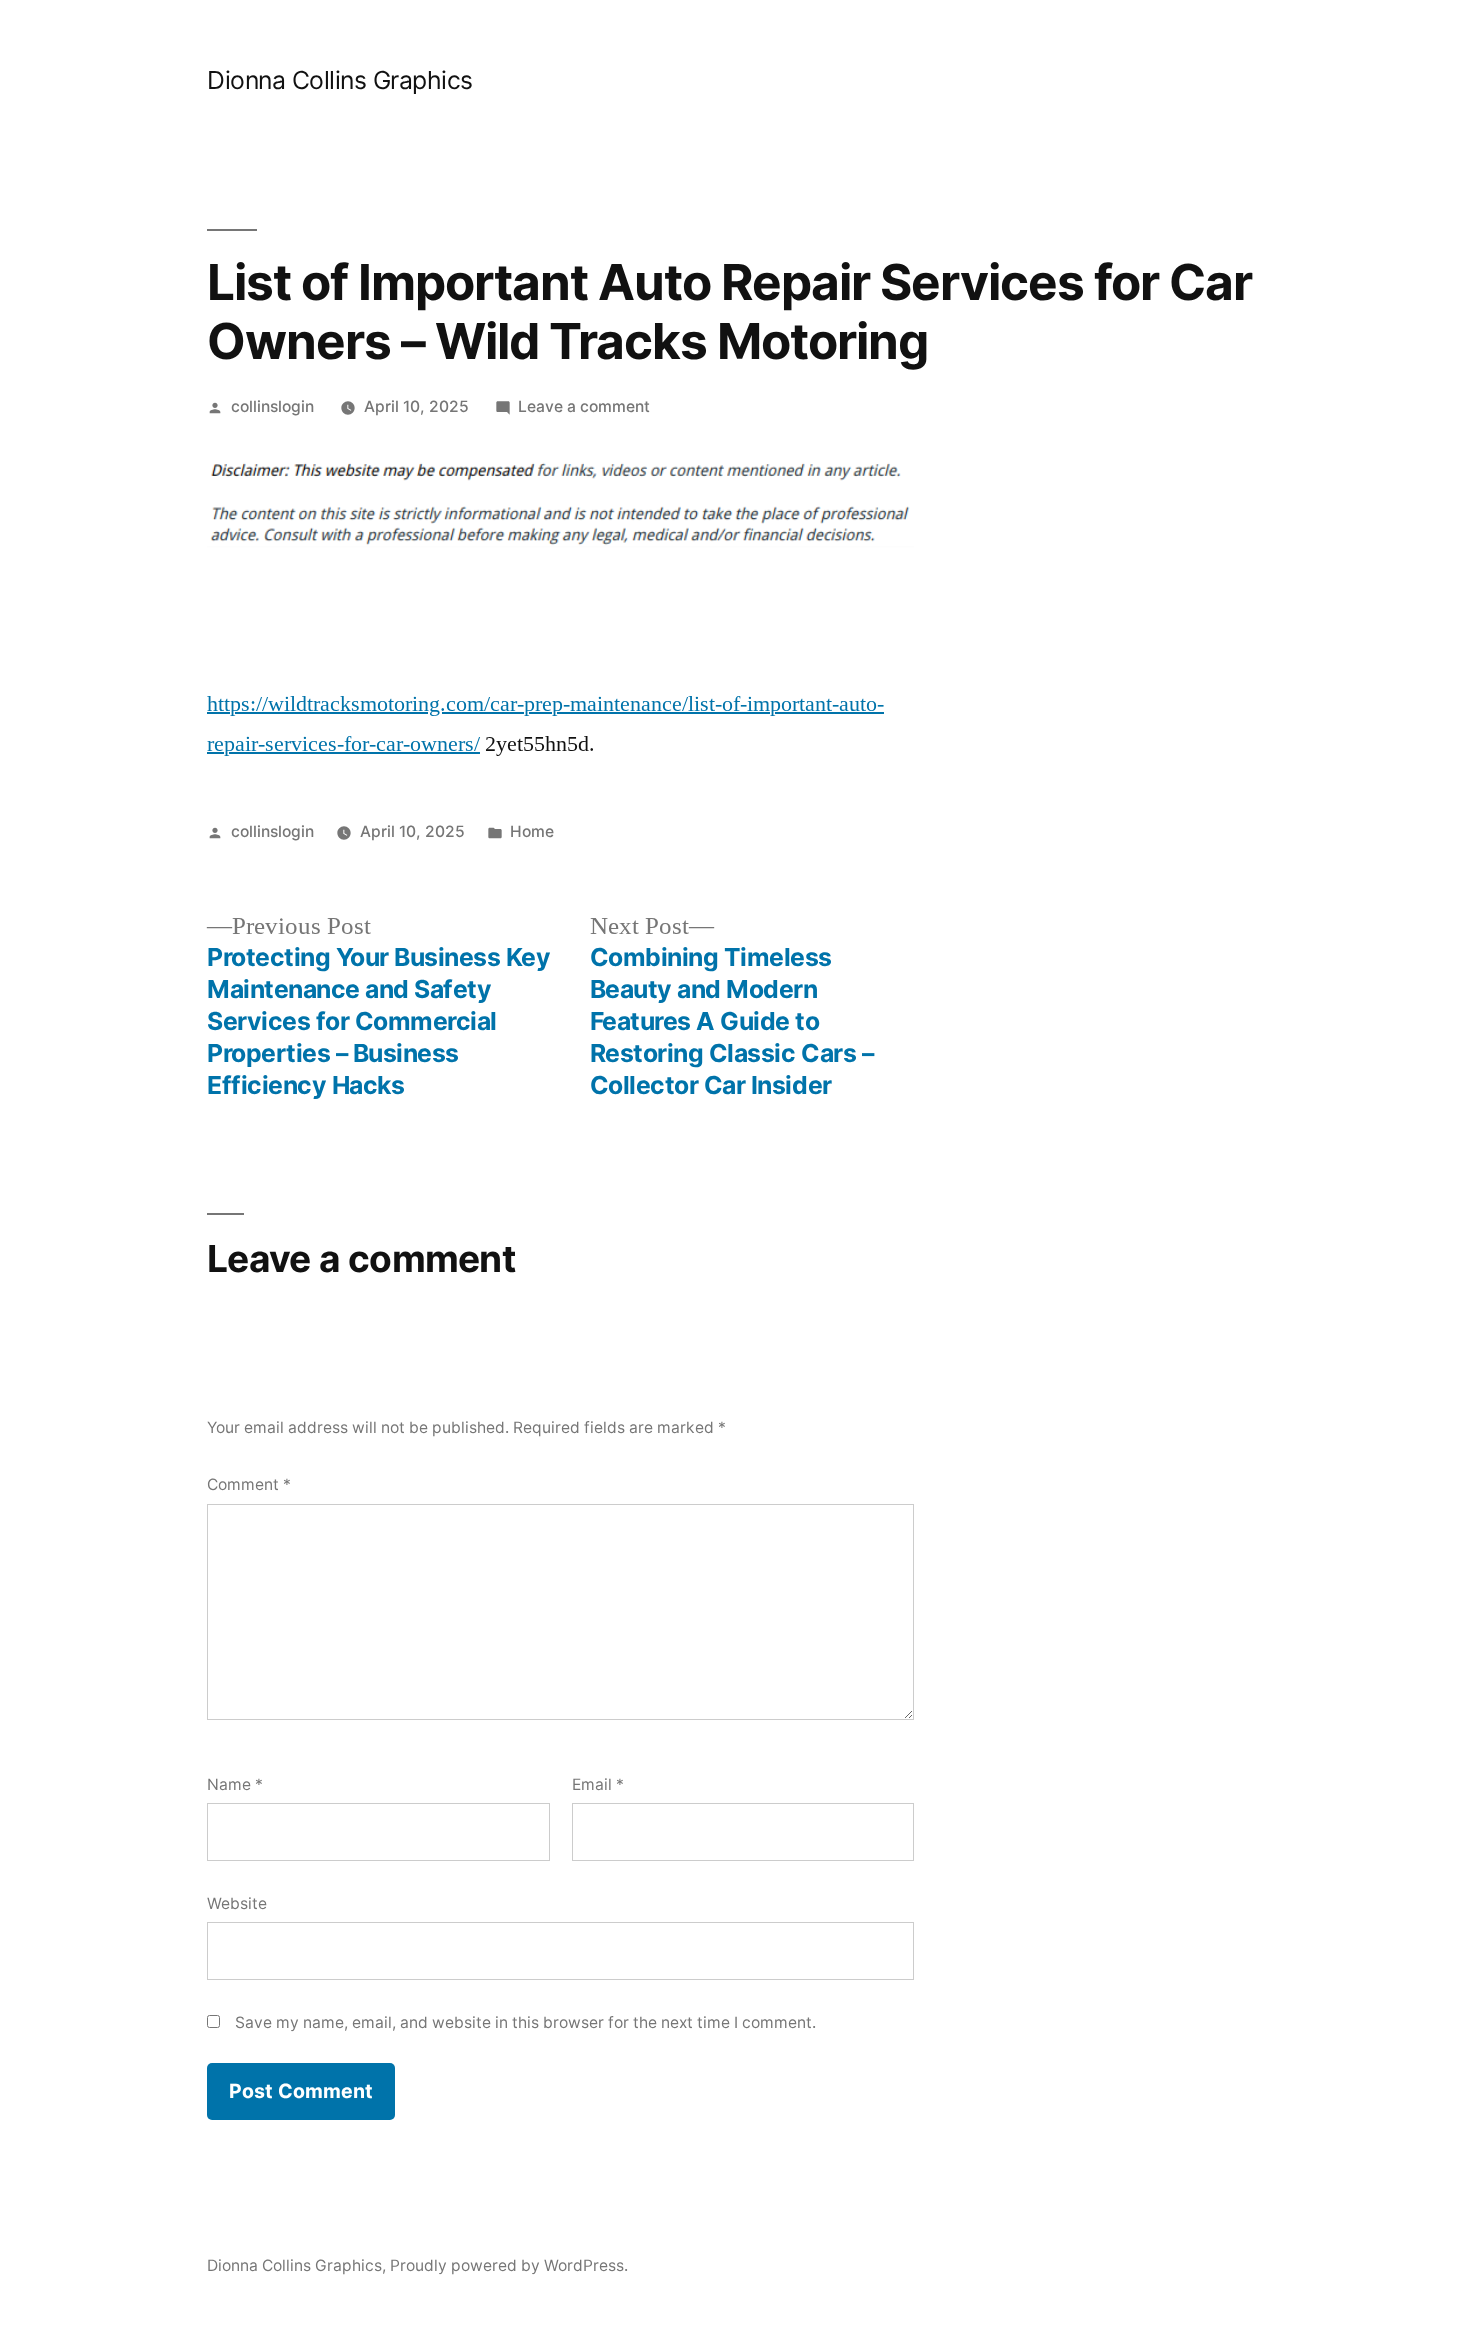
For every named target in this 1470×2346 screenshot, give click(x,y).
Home (532, 831)
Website (237, 1903)
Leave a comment (584, 406)
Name (235, 1784)
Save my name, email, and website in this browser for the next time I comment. (525, 2022)
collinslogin (272, 406)
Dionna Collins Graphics (340, 80)
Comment (249, 1484)
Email (598, 1784)
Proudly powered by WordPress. (509, 2265)
